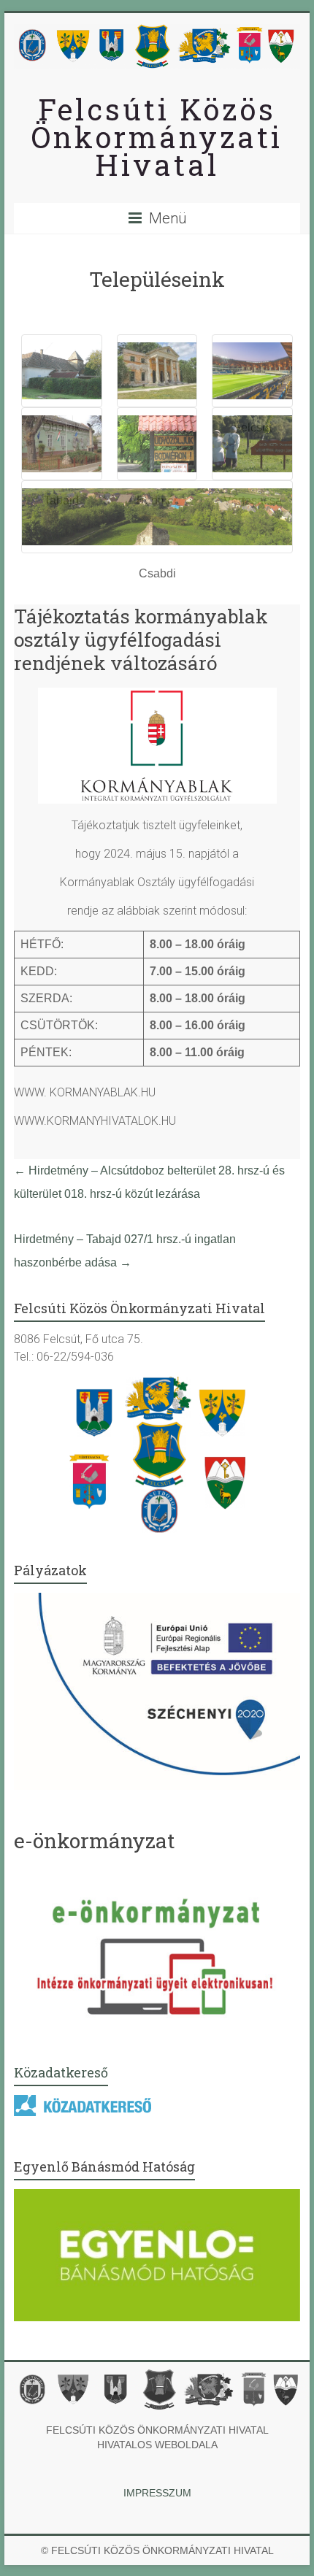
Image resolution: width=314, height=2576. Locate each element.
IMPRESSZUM (157, 2493)
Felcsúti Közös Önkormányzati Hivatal (157, 137)
